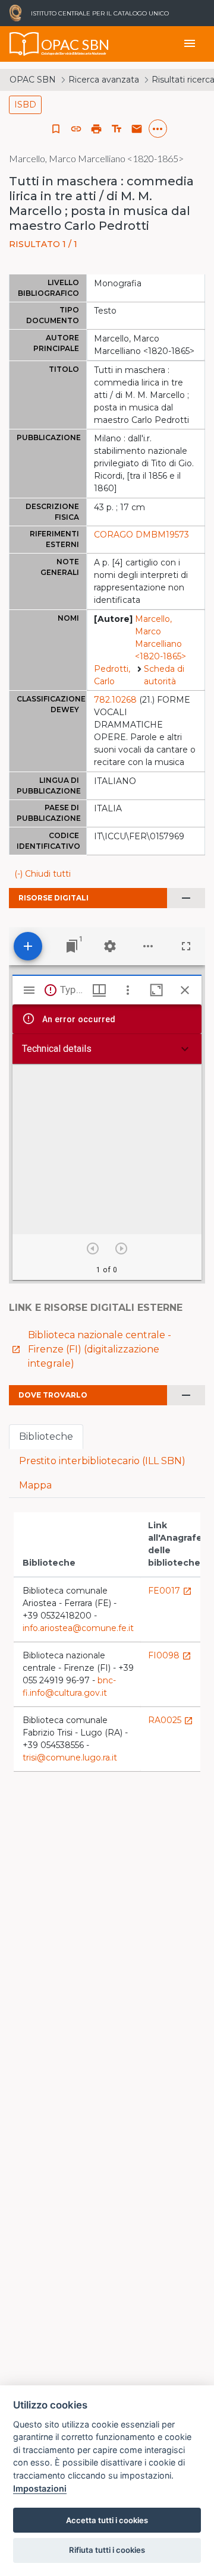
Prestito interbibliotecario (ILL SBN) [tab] (102, 1461)
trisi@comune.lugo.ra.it (70, 1758)
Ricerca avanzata (104, 80)
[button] (76, 129)
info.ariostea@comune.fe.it (78, 1628)
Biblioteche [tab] (46, 1436)
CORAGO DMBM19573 (141, 535)
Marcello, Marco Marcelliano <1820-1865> (160, 638)
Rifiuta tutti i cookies (107, 2550)
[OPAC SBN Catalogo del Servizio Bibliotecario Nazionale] (24, 44)
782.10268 (115, 700)
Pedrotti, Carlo (112, 675)
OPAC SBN (33, 80)
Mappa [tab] (35, 1485)
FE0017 (170, 1591)
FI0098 (170, 1655)
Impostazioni (40, 2488)
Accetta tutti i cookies (107, 2520)
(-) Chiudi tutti (43, 874)
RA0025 (171, 1720)
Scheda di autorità (164, 675)
